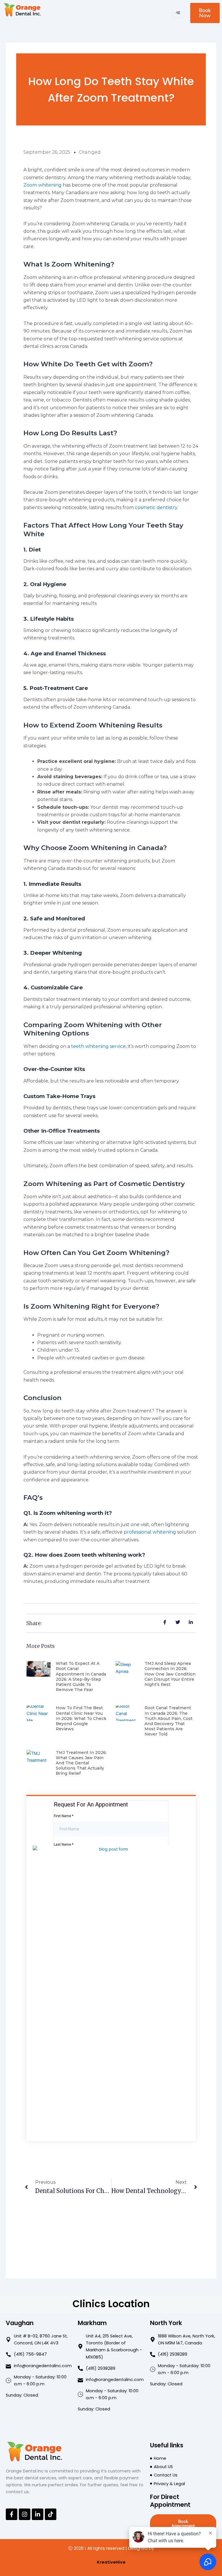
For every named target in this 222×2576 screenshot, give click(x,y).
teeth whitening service (98, 1046)
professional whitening (150, 1532)
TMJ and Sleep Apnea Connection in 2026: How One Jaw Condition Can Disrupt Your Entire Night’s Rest (170, 1674)
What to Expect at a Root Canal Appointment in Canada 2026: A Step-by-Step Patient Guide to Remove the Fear (81, 1677)
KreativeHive (111, 2562)
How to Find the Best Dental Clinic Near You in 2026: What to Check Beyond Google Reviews (81, 1718)
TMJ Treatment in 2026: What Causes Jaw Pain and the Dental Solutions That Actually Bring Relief (81, 1763)
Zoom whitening (42, 185)
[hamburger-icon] (178, 13)
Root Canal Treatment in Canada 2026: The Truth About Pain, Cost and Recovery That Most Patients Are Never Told (169, 1721)
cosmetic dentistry (156, 507)
